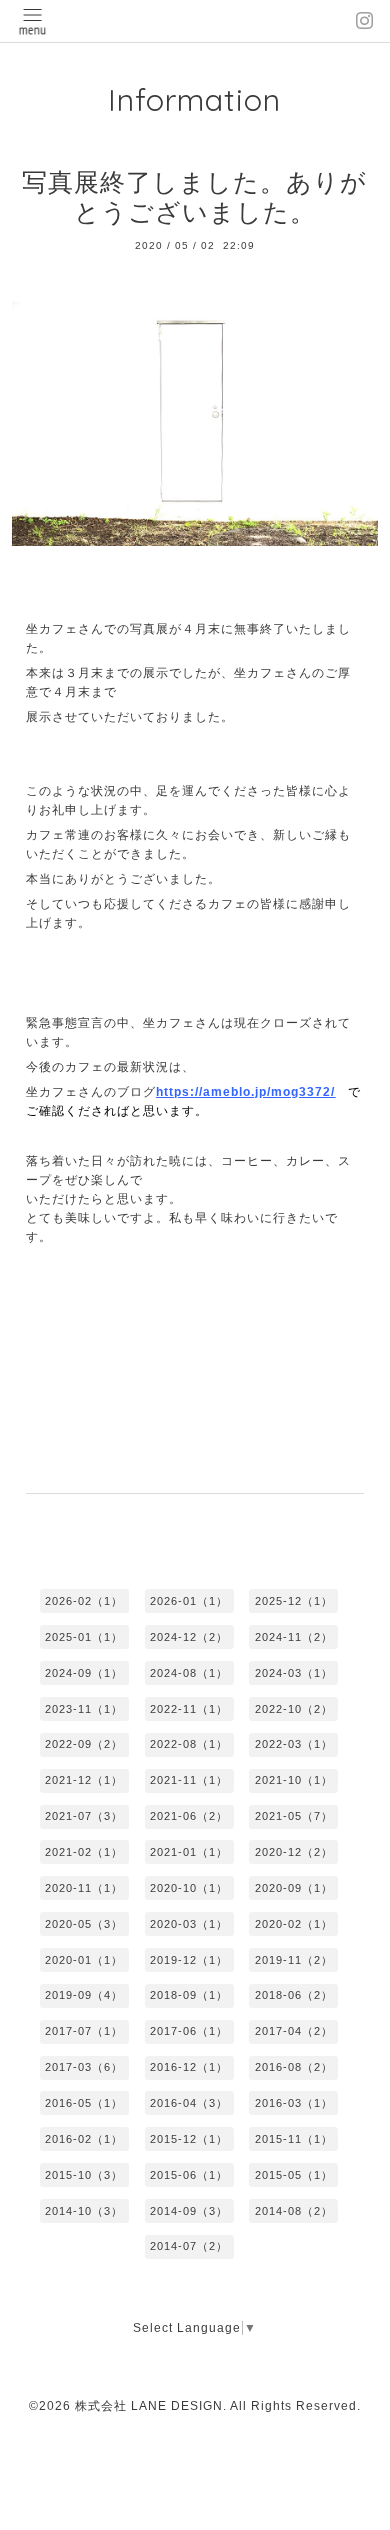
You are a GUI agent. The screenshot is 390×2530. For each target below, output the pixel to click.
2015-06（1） (189, 2175)
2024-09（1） (84, 1673)
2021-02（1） (84, 1852)
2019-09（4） (84, 1995)
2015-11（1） (294, 2139)
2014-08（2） (294, 2211)
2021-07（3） (84, 1816)
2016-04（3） (189, 2103)
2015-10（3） (84, 2175)
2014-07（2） (189, 2246)
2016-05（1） (84, 2103)
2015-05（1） (294, 2175)
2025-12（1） (294, 1601)
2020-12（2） (294, 1852)
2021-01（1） (189, 1852)
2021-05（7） (294, 1816)
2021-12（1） (84, 1780)
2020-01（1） (84, 1960)
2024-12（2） (189, 1637)
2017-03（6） (84, 2067)
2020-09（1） (294, 1888)
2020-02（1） (294, 1924)
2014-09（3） (189, 2211)
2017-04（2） (294, 2031)
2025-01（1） (84, 1637)
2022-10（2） (294, 1709)
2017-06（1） (189, 2031)
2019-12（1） (189, 1960)
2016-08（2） (294, 2067)
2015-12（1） (189, 2139)
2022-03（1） (294, 1744)
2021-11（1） (189, 1780)
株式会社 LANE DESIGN (149, 2406)
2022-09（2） (84, 1744)
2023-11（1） (84, 1709)
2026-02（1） (84, 1601)
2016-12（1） (189, 2067)
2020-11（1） (84, 1888)
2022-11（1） (189, 1709)
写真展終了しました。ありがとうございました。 (194, 197)
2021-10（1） (294, 1780)
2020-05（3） (84, 1924)
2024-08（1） (189, 1673)
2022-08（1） (189, 1744)
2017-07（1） (84, 2031)
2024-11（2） (294, 1637)
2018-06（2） (294, 1995)
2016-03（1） (294, 2103)
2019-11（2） (294, 1960)
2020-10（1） (189, 1888)
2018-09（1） (189, 1995)
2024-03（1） (294, 1673)
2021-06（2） (189, 1816)
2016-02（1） (84, 2139)
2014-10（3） (84, 2211)
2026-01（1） (189, 1601)
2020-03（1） (189, 1924)
